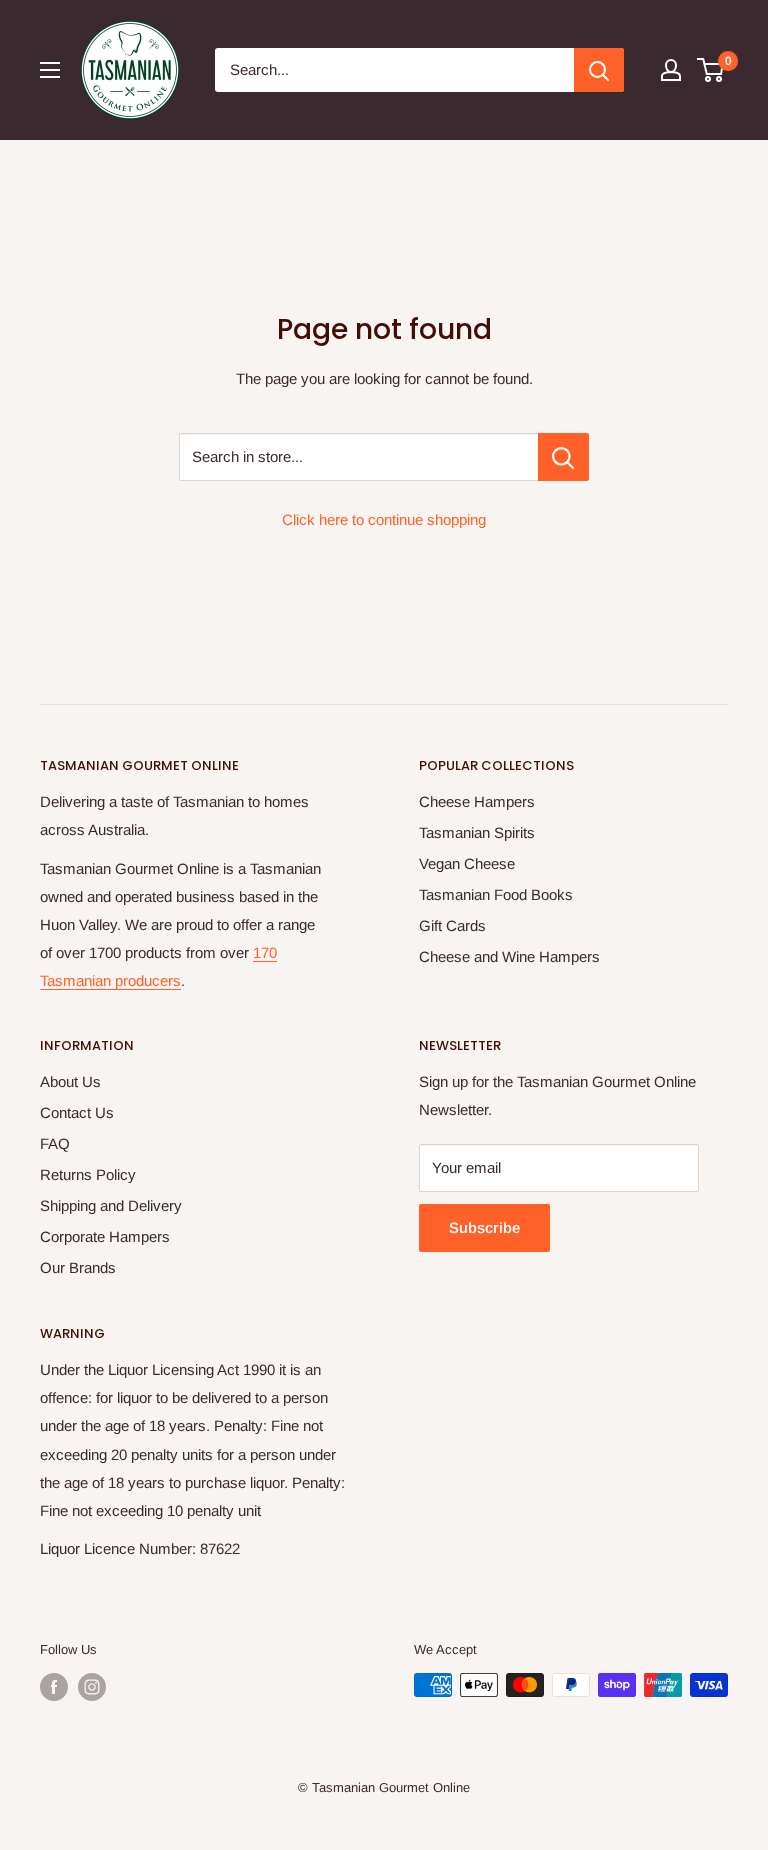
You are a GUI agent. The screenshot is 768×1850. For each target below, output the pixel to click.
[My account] (671, 70)
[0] (711, 70)
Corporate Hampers (105, 1236)
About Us (70, 1081)
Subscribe (484, 1227)
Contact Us (77, 1112)
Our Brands (78, 1267)
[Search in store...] (563, 457)
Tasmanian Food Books (496, 894)
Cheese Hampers (477, 801)
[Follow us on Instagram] (92, 1687)
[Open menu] (50, 70)
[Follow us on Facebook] (54, 1687)
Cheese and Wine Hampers (509, 956)
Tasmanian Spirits (477, 832)
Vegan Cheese (467, 863)
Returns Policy (88, 1174)
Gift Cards (452, 925)
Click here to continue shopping (384, 519)
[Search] (599, 70)
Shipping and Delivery (111, 1205)
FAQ (55, 1143)
